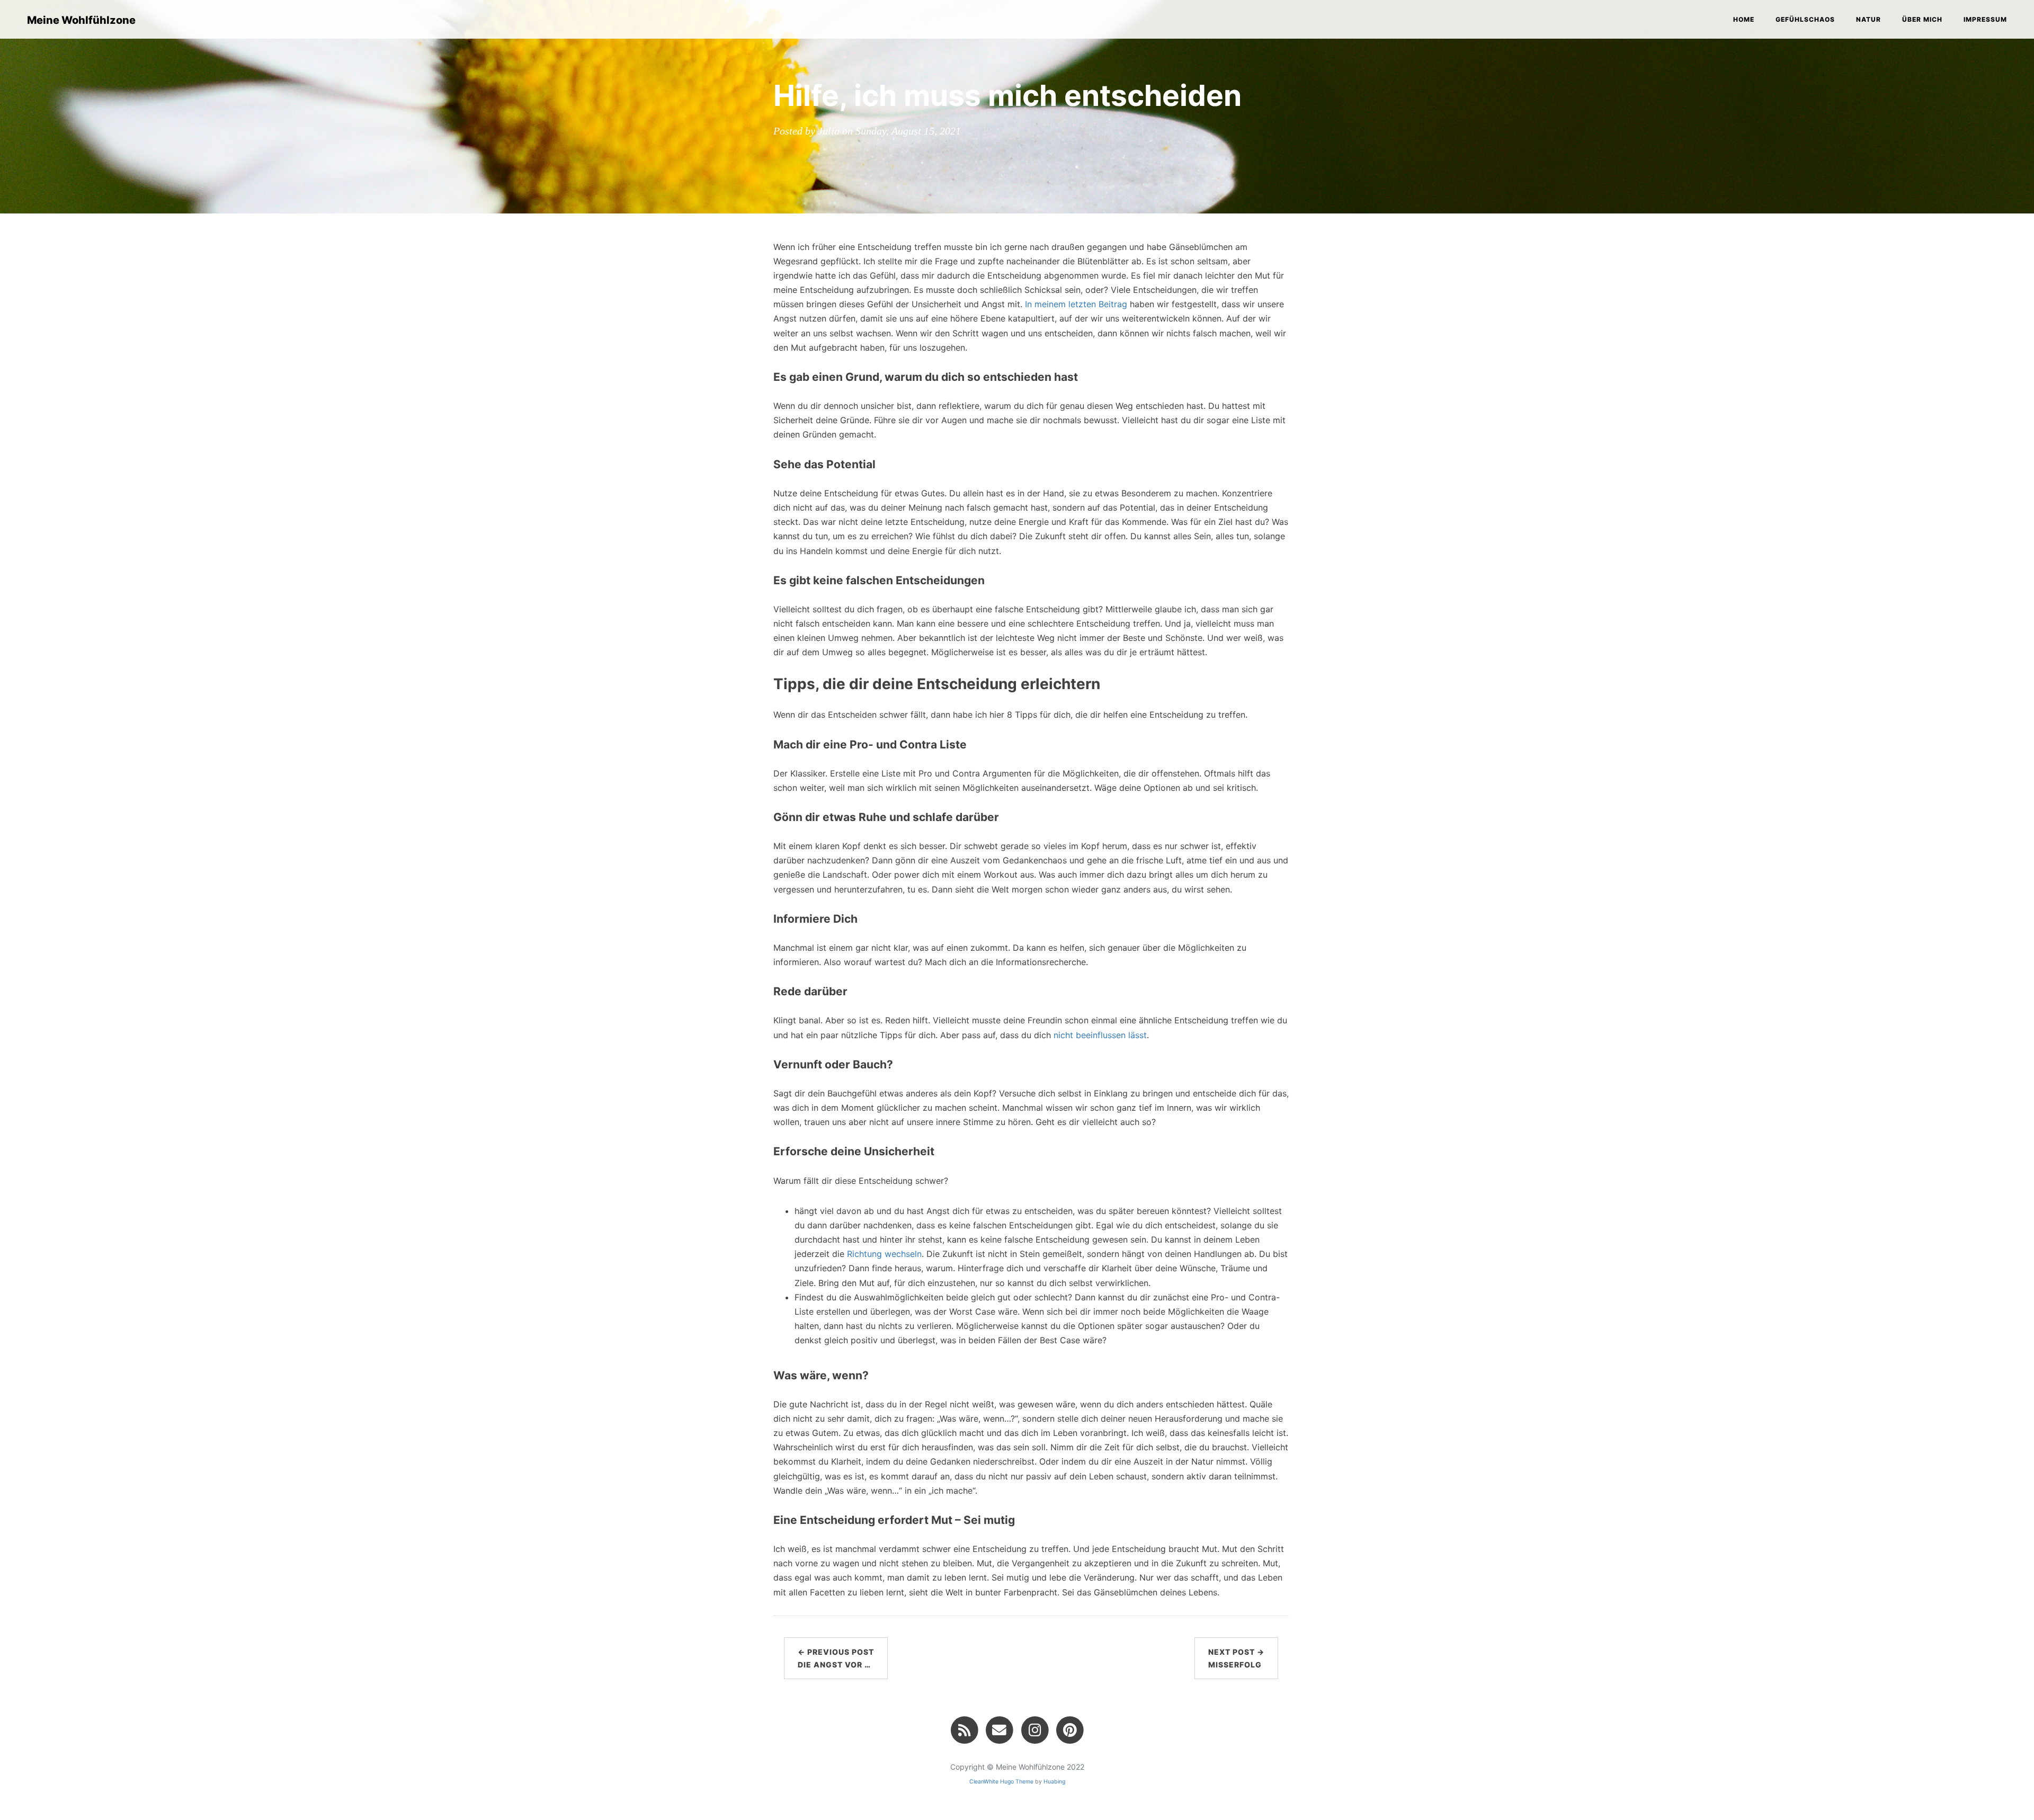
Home (1744, 19)
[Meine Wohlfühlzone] (964, 1730)
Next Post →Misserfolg (1236, 1658)
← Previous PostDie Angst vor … (836, 1658)
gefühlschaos (1805, 19)
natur (1868, 19)
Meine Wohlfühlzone (81, 20)
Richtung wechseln (884, 1254)
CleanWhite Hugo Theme (1001, 1782)
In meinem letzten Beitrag (1076, 304)
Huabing (1054, 1782)
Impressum (1985, 19)
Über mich (1922, 19)
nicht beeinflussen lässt (1100, 1035)
